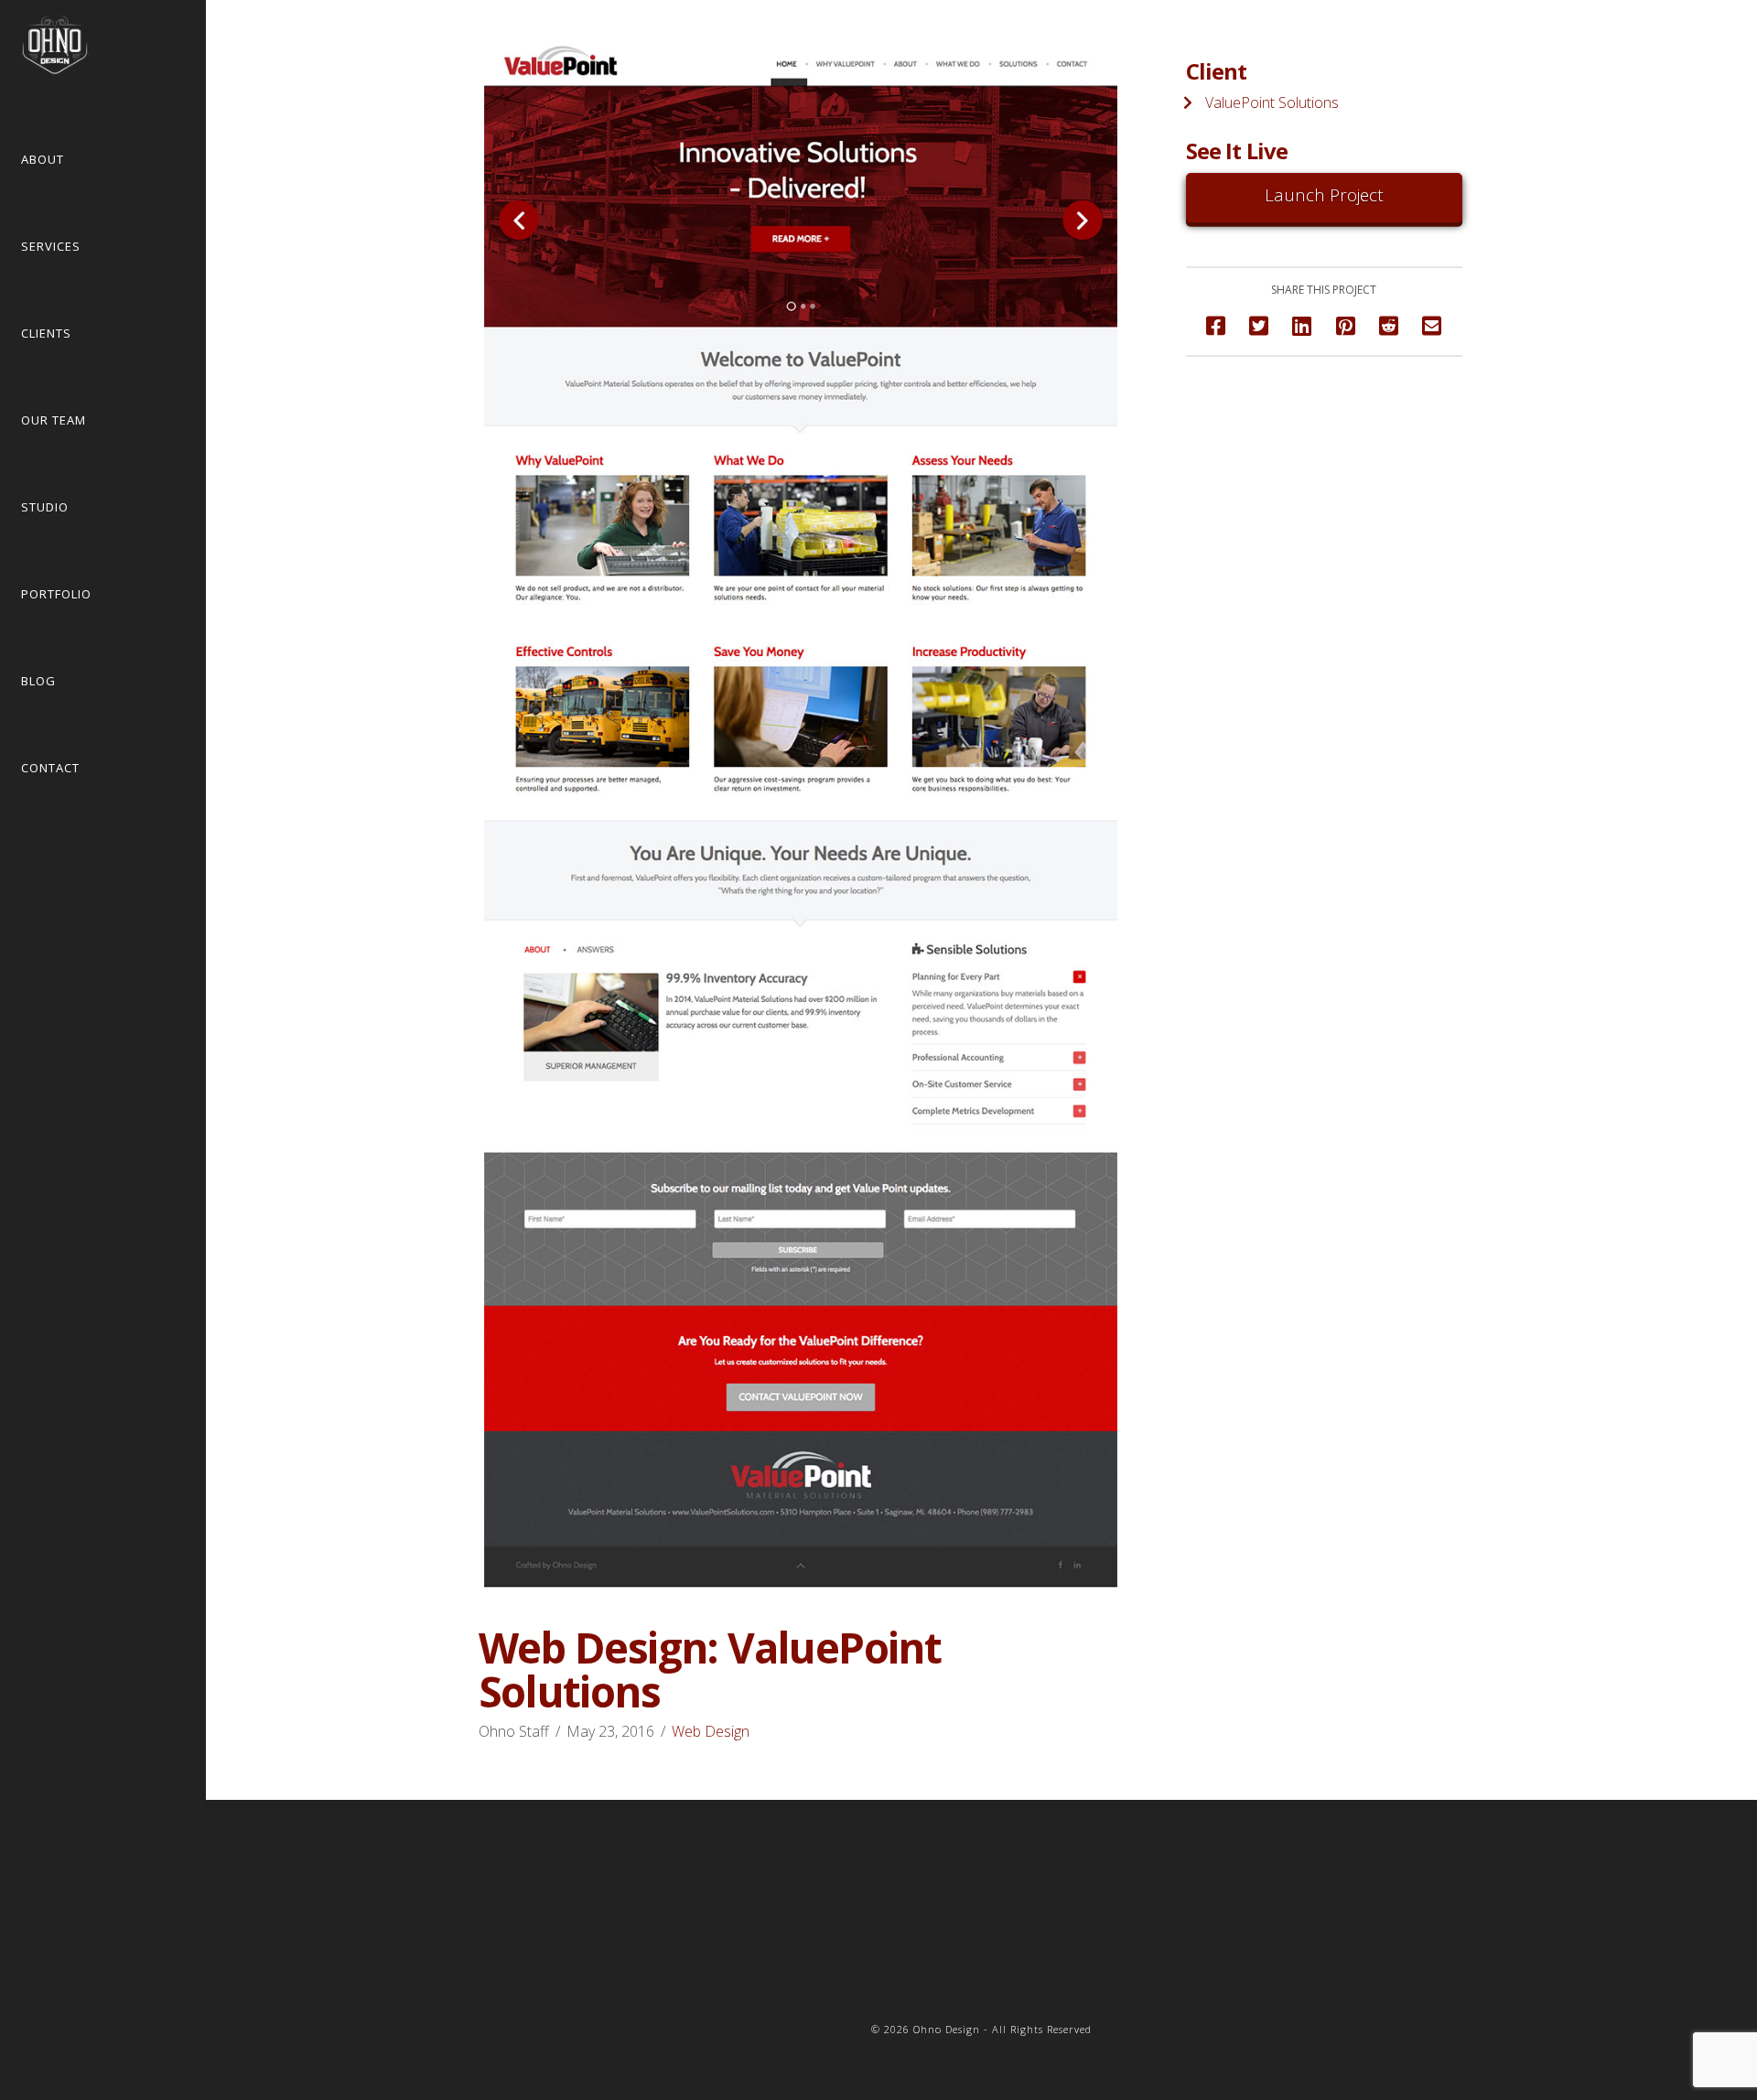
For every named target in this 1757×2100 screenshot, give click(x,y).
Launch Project (1324, 195)
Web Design (711, 1731)
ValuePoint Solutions (1272, 102)
